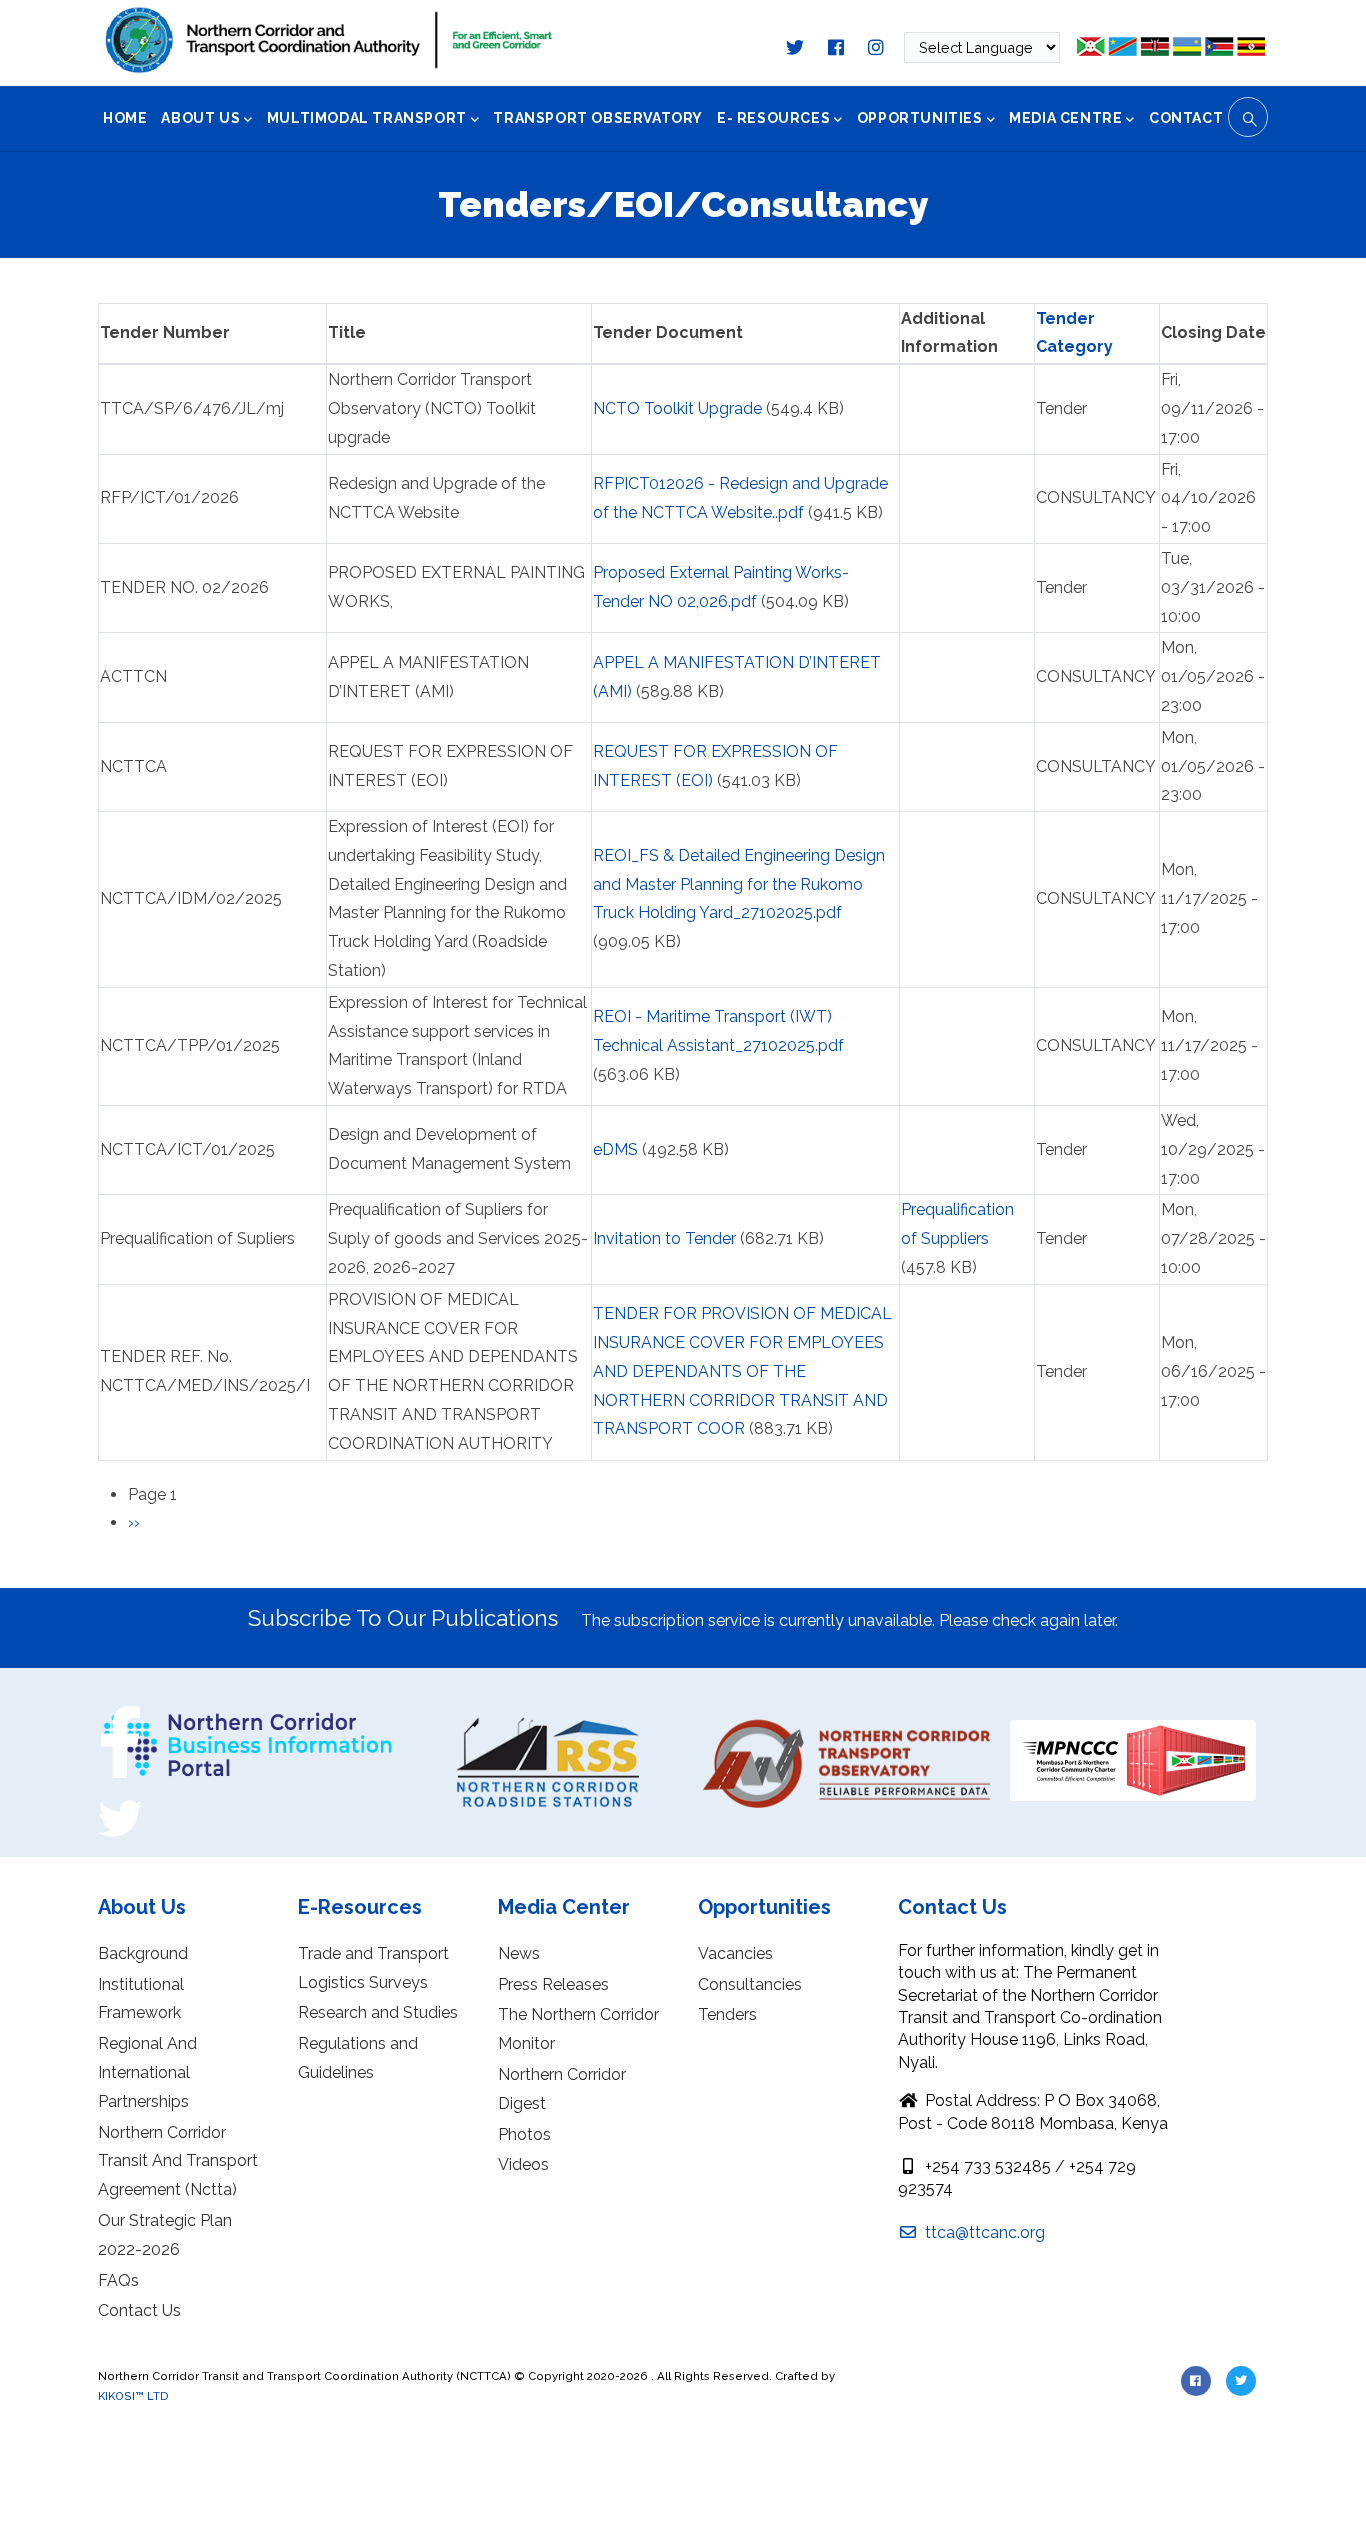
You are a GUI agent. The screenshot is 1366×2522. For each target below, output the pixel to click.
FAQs (118, 2280)
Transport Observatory (598, 118)
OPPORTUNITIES (920, 118)
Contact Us (139, 2310)
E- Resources (773, 118)
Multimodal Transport (367, 118)
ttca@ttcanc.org (983, 2232)
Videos (523, 2164)
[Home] (329, 40)
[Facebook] (120, 1713)
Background (143, 1953)
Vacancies (735, 1953)
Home (125, 118)
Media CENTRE (1065, 118)
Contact (1186, 118)
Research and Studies (378, 2012)
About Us (200, 118)
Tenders (727, 2014)
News (519, 1953)
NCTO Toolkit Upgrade (677, 408)
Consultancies (750, 1984)
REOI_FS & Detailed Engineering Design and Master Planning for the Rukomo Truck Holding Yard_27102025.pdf (739, 884)
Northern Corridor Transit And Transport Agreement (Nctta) (178, 2161)
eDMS (615, 1149)
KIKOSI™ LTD (133, 2396)
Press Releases (553, 1984)
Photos (524, 2134)
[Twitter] (120, 1803)
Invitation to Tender (664, 1238)
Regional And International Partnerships (147, 2072)
